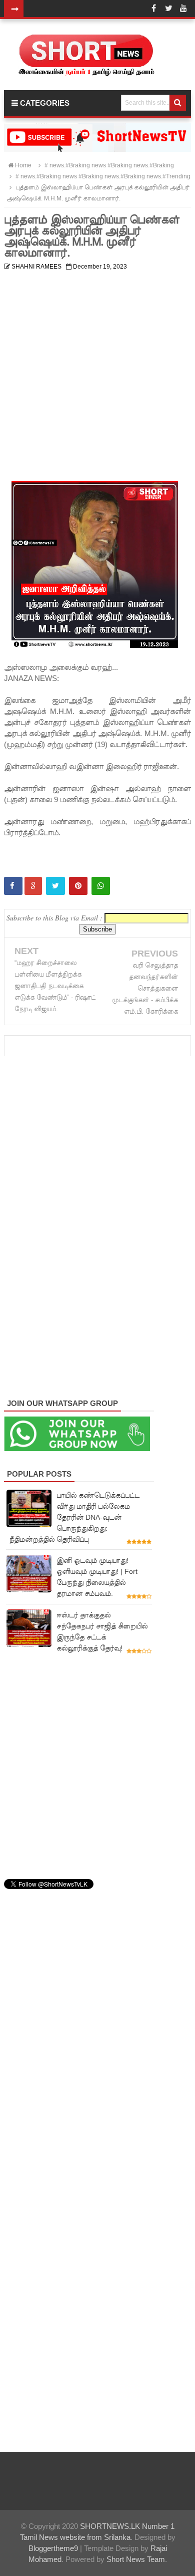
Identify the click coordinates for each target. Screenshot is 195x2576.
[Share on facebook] (13, 886)
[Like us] (153, 9)
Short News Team (136, 2559)
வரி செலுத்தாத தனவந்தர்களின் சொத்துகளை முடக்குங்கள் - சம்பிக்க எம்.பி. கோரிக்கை (145, 988)
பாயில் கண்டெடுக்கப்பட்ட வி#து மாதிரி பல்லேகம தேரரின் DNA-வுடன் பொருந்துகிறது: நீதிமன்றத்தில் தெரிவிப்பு (74, 1517)
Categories (44, 103)
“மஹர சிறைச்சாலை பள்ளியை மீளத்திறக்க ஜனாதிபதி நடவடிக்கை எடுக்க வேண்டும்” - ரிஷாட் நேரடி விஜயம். (55, 986)
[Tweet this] (55, 886)
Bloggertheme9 (53, 2548)
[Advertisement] (97, 372)
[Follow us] (168, 9)
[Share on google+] (33, 886)
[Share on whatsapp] (101, 886)
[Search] (178, 103)
